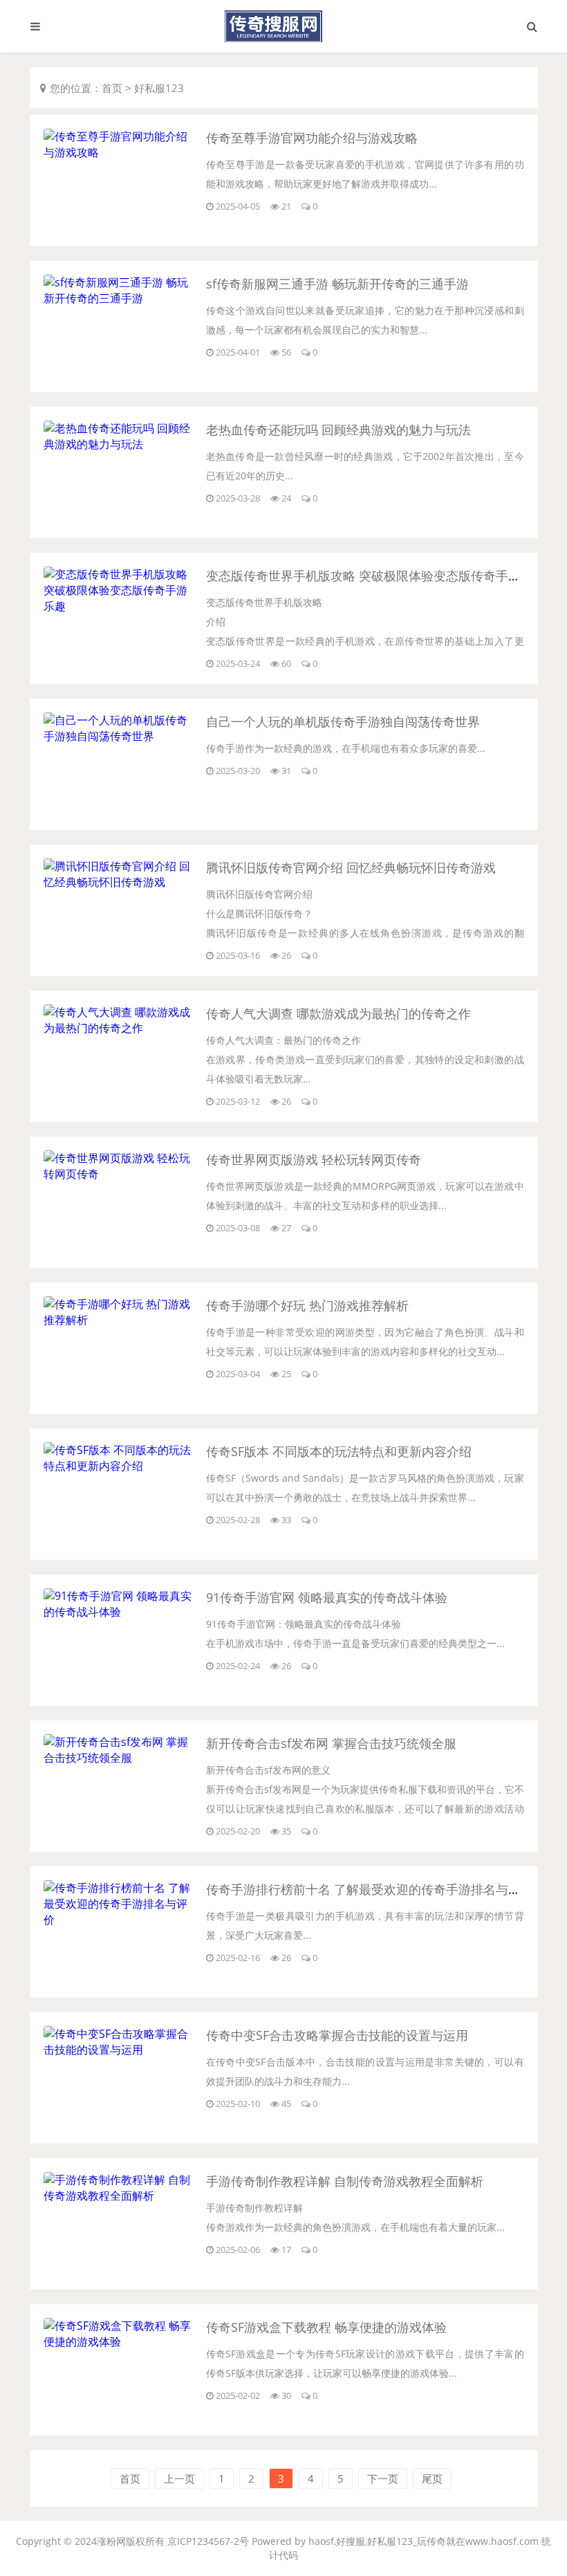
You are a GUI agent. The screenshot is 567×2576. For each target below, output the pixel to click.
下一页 (383, 2478)
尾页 (432, 2478)
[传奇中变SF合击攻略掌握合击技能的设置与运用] (120, 2050)
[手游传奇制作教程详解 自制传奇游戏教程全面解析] (120, 2196)
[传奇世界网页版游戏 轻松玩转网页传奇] (120, 1174)
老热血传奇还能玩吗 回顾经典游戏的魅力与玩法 (338, 430)
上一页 (179, 2478)
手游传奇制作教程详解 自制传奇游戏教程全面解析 (345, 2181)
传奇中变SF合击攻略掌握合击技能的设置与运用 (337, 2035)
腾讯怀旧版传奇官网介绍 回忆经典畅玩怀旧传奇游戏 (351, 867)
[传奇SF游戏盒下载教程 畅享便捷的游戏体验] (120, 2342)
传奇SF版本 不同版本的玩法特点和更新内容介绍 (339, 1451)
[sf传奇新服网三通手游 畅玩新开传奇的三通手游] (120, 298)
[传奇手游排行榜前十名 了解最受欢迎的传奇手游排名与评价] (120, 1920)
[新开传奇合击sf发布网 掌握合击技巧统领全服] (120, 1758)
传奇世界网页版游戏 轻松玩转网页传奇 (314, 1159)
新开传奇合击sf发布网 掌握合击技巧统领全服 (331, 1743)
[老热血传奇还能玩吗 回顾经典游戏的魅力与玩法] (120, 444)
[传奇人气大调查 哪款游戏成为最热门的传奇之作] (120, 1028)
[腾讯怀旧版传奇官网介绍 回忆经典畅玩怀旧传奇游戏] (120, 882)
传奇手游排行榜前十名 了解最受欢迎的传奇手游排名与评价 (370, 1889)
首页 (112, 88)
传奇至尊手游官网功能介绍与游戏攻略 (312, 138)
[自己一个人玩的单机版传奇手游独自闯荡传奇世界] (120, 736)
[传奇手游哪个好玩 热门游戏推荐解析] (120, 1320)
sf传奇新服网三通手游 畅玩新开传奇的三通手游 (337, 284)
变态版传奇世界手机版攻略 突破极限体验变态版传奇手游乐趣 (376, 576)
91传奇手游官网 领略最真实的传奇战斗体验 (327, 1597)
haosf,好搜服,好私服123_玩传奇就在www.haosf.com (424, 2541)
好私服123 (159, 88)
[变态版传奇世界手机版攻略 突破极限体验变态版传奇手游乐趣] (120, 606)
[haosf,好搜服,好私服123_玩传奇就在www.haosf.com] (283, 26)
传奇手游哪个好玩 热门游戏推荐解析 (307, 1305)
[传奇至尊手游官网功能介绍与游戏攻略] (120, 152)
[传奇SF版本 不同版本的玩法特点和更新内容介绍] (120, 1466)
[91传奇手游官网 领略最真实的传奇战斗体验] (120, 1612)
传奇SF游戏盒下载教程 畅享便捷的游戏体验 (326, 2327)
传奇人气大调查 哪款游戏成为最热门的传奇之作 (338, 1013)
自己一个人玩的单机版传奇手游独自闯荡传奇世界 (343, 721)
